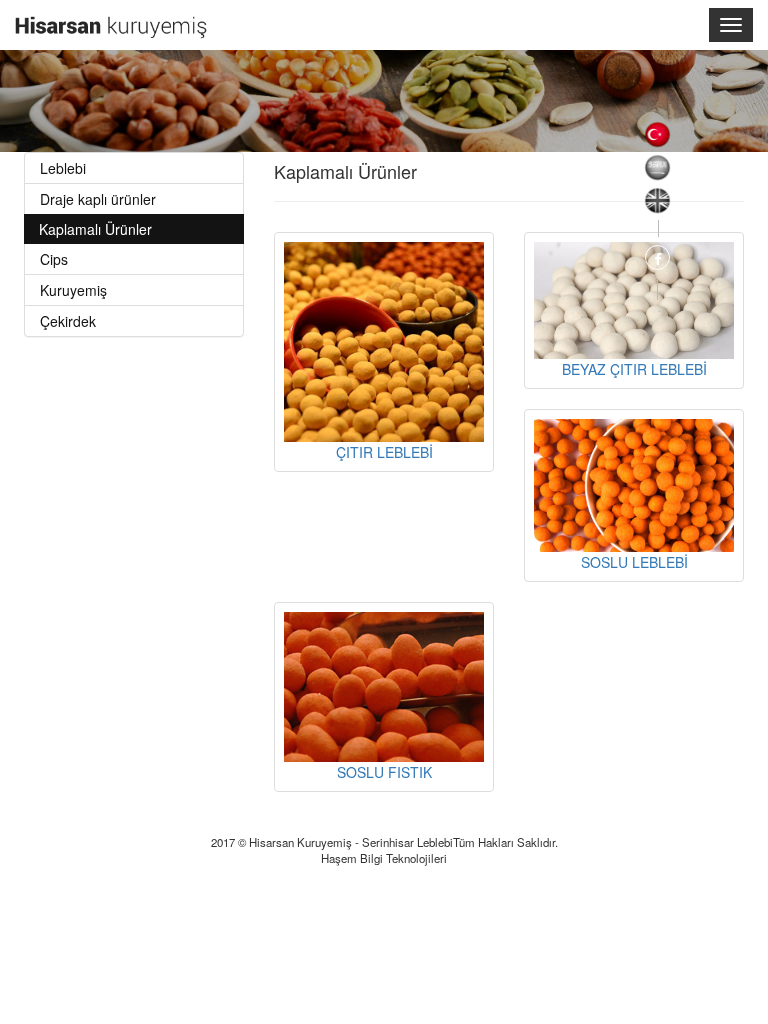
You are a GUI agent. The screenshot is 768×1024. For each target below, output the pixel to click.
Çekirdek (68, 321)
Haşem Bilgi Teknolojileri (384, 858)
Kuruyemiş (73, 290)
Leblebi (63, 168)
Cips (54, 259)
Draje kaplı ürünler (98, 199)
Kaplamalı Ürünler (95, 229)
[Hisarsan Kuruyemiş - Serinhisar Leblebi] (111, 17)
